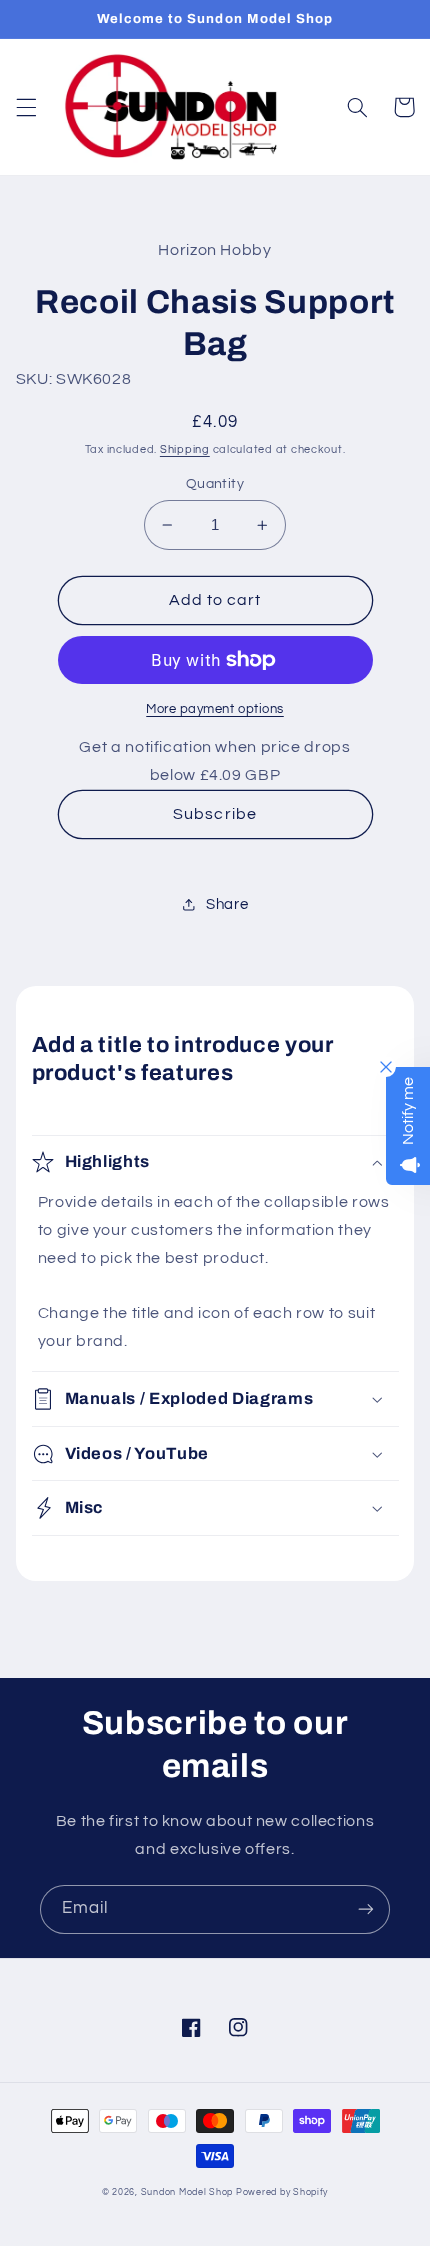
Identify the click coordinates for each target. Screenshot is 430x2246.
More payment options (215, 709)
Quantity (215, 484)
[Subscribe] (366, 1909)
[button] (26, 107)
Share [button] (227, 904)
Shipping (185, 449)
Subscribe (214, 814)
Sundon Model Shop (187, 2192)
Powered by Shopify (282, 2192)
